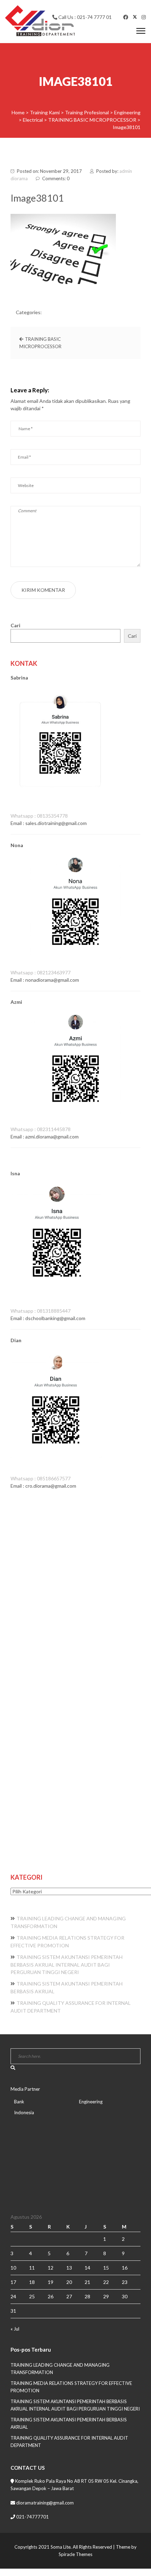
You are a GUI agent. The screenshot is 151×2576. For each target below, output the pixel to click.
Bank (19, 2102)
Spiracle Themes (75, 2554)
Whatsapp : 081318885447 (41, 1311)
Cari (15, 625)
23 (125, 2282)
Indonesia (24, 2112)
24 (13, 2296)
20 (69, 2282)
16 (125, 2268)
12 (51, 2268)
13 (69, 2268)
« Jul (15, 2329)
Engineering (91, 2102)
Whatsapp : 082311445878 (41, 1129)
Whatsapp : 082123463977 (41, 972)
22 (106, 2282)
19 (51, 2282)
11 (32, 2268)
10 (13, 2268)
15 (106, 2268)
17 (13, 2282)
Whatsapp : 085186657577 (41, 1478)
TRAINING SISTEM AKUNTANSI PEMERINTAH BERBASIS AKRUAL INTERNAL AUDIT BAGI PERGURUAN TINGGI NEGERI (67, 1965)
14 (87, 2268)
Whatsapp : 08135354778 (39, 816)
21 (87, 2282)
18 (32, 2282)
